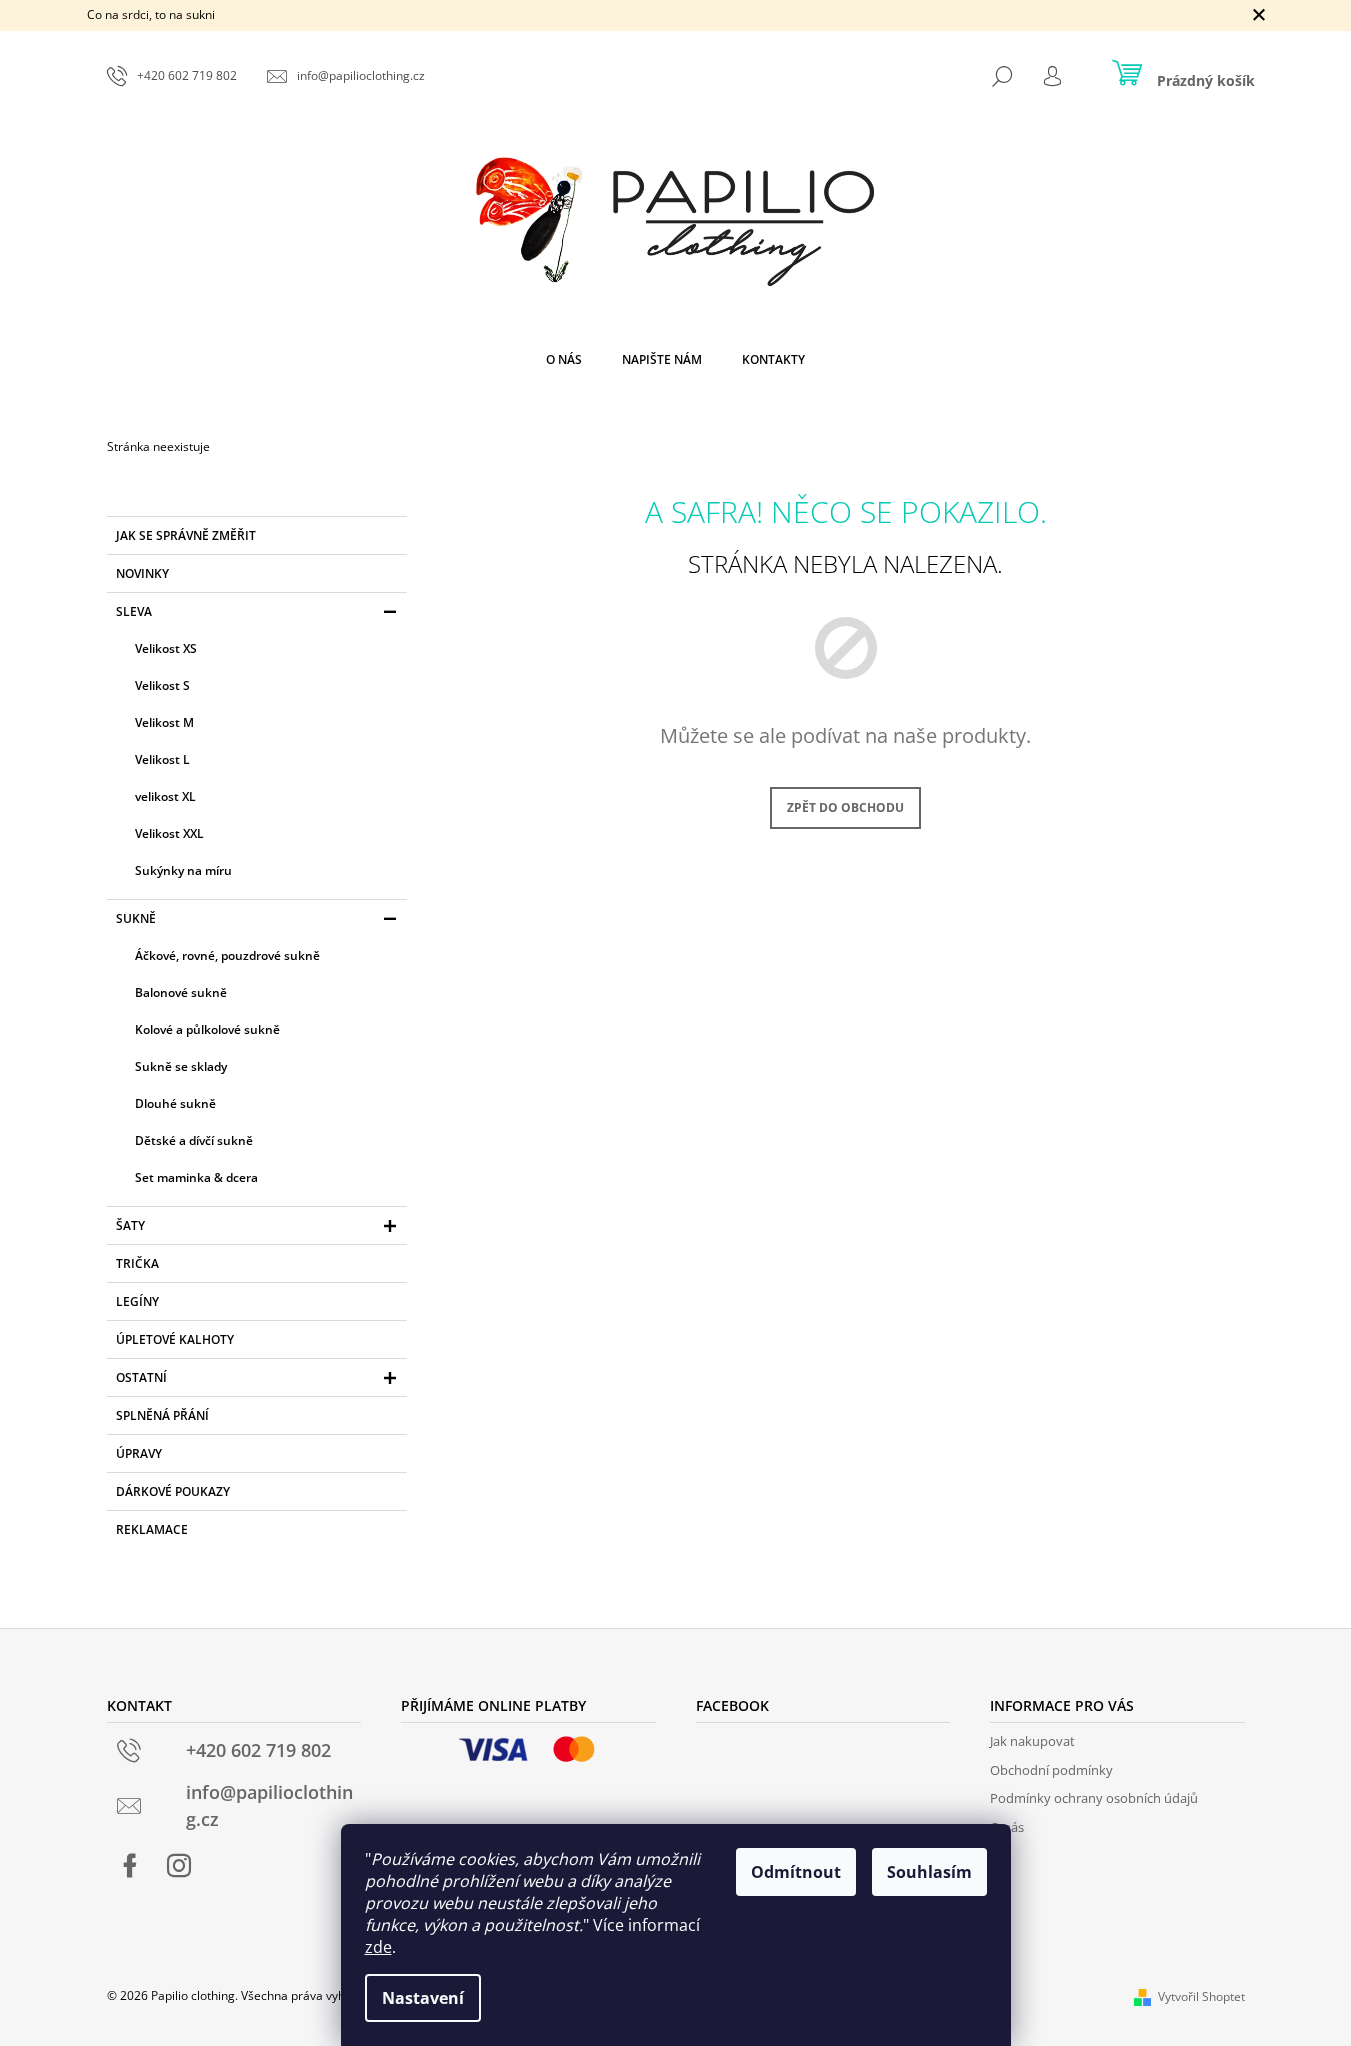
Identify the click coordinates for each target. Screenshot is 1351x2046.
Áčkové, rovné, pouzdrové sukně (227, 955)
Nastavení (423, 1998)
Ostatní (141, 1377)
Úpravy (139, 1453)
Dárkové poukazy (173, 1491)
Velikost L (162, 759)
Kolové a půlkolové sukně (207, 1029)
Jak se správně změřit (186, 535)
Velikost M (164, 722)
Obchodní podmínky (1051, 1770)
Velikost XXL (169, 833)
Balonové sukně (181, 992)
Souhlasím (929, 1872)
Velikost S (162, 685)
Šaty (130, 1225)
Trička (137, 1263)
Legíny (137, 1301)
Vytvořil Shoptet (1201, 1996)
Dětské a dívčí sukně (194, 1140)
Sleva (134, 611)
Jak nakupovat (1032, 1741)
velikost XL (165, 796)
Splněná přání (162, 1415)
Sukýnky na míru (183, 870)
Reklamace (152, 1529)
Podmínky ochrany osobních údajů (1094, 1798)
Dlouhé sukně (175, 1103)
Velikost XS (166, 648)
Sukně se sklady (181, 1066)
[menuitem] (564, 360)
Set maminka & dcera (196, 1177)
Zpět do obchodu (845, 807)
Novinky (142, 573)
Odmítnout (796, 1872)
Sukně (136, 918)
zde (378, 1947)
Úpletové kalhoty (175, 1339)
